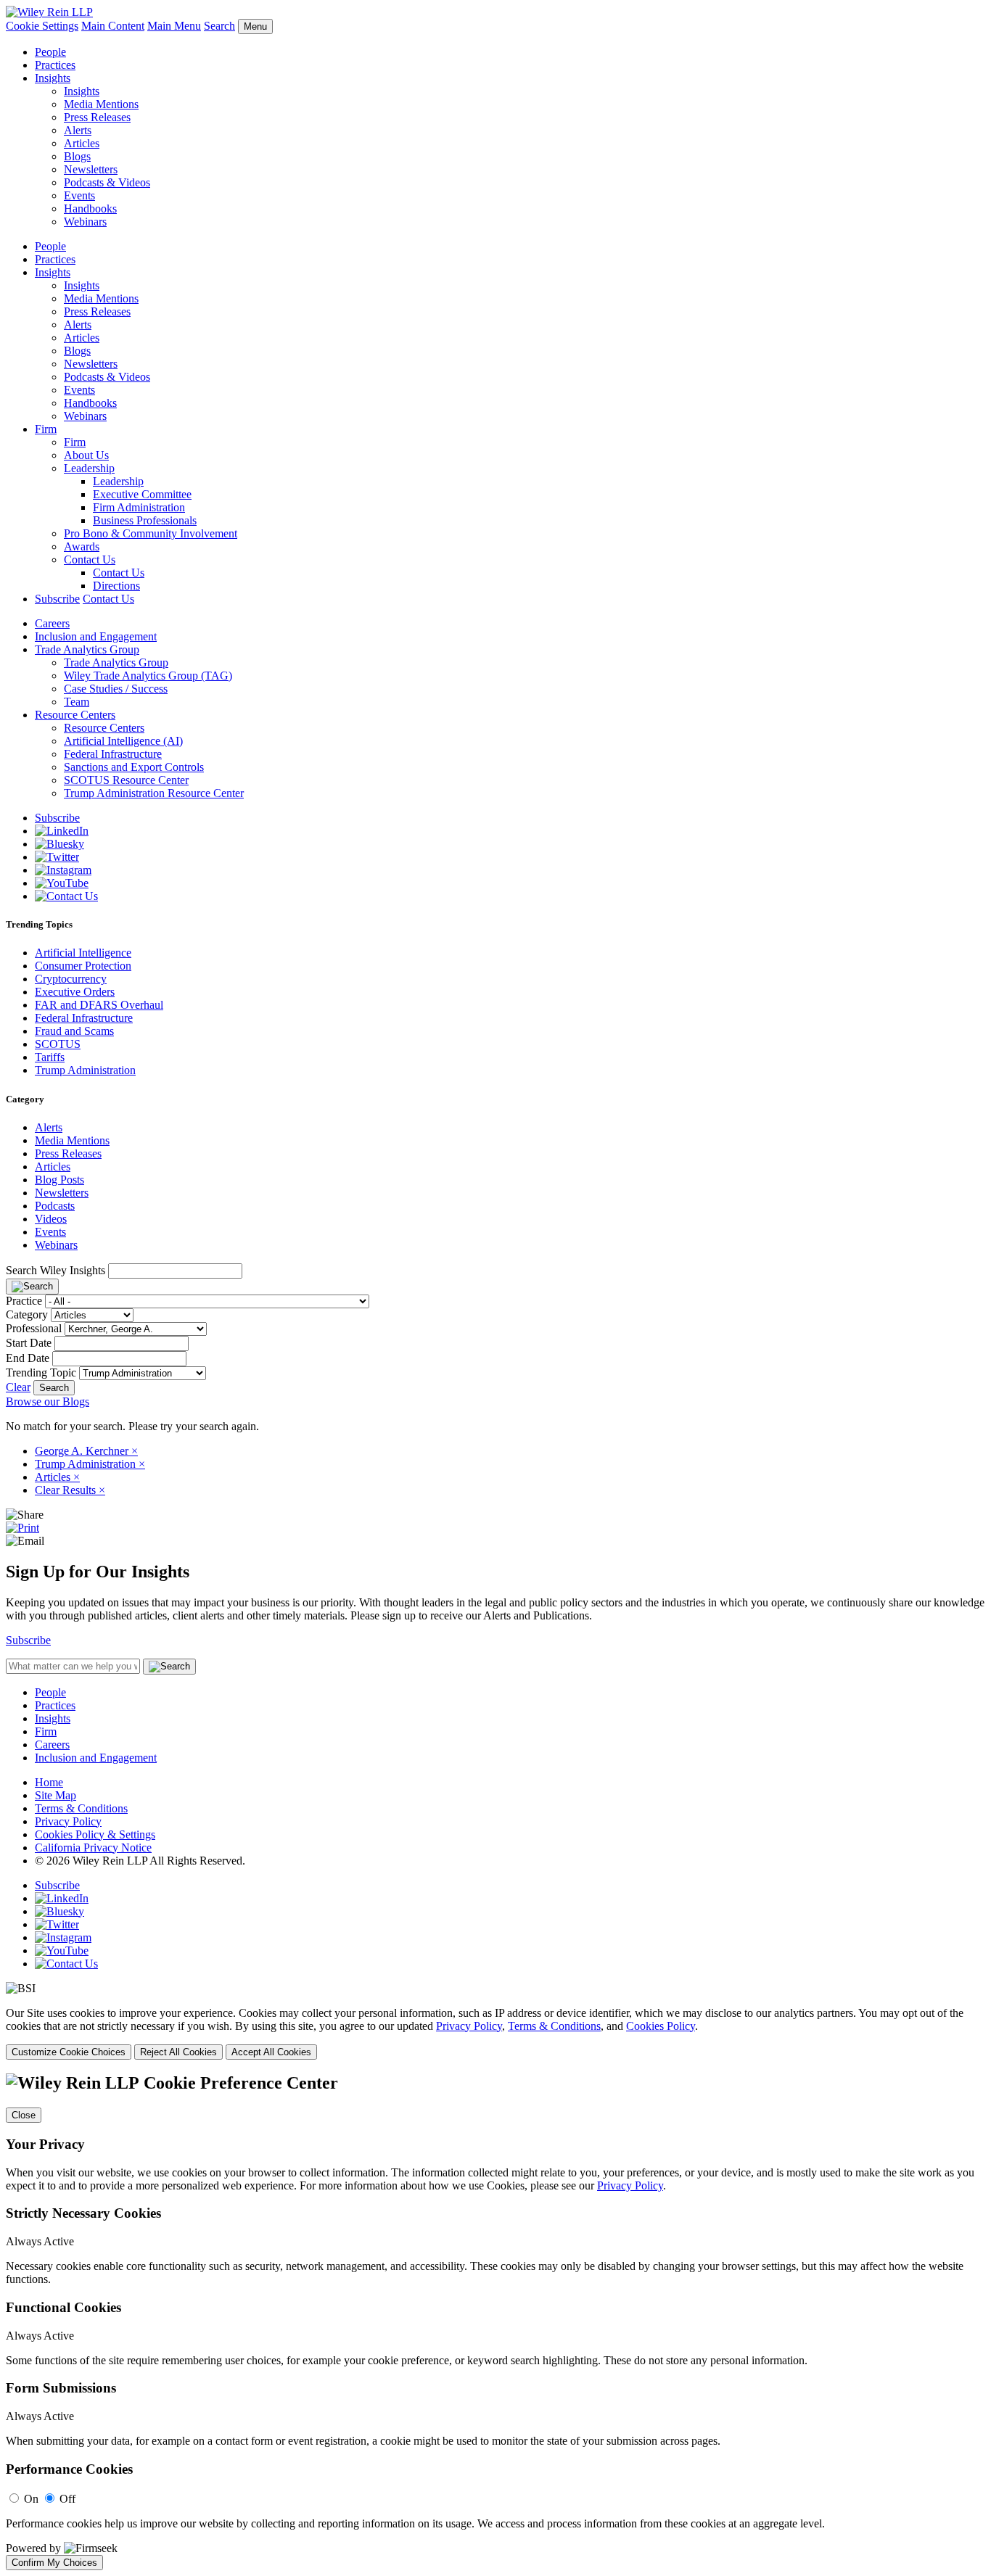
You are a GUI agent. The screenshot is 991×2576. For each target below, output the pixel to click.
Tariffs (50, 1057)
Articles (82, 143)
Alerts (78, 130)
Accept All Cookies (271, 2052)
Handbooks (90, 209)
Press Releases (97, 117)
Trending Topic (41, 1372)
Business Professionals (145, 520)
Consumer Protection (83, 966)
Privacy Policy (68, 1821)
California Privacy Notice (93, 1848)
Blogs (77, 156)
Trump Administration (85, 1070)
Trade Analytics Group (87, 649)
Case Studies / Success (116, 689)
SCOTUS (58, 1044)
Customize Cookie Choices (69, 2052)
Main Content (113, 26)
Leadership (89, 468)
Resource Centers (75, 715)
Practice (24, 1301)
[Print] (22, 1528)
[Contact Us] (66, 896)
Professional (34, 1328)
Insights (53, 78)
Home (49, 1782)
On (31, 2499)
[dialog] (495, 2033)
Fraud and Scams (74, 1031)
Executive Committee (142, 494)
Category (27, 1314)
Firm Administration (139, 507)
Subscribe (57, 599)
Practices (55, 65)
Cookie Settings (42, 26)
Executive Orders (75, 992)
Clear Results (70, 1490)
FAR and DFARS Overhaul (99, 1005)
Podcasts (55, 1206)
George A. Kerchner (86, 1451)
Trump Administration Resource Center (154, 793)
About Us (86, 455)
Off (67, 2499)
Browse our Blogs (48, 1401)
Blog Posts (59, 1180)
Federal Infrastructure (113, 754)
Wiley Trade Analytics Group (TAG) (148, 676)
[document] (495, 2321)
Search (219, 26)
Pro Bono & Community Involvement (151, 533)
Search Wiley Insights (55, 1270)
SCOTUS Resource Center (126, 780)
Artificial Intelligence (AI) (123, 741)
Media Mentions (101, 104)
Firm (46, 429)
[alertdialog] (495, 2321)
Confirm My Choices (54, 2563)
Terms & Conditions (81, 1808)
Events (79, 195)
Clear (18, 1387)
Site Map (55, 1795)
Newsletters (91, 169)
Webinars (85, 222)
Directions (116, 586)
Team (77, 702)
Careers (52, 623)
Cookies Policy (661, 2026)
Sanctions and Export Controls (134, 767)
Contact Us (90, 560)
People (50, 52)
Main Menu (174, 26)
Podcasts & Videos (107, 182)
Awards (82, 546)
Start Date (29, 1343)
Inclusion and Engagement (96, 636)
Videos (51, 1219)
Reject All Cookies (178, 2052)
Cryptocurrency (71, 979)
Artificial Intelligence (83, 953)
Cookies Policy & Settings (95, 1834)
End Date (28, 1358)
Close (24, 2115)
